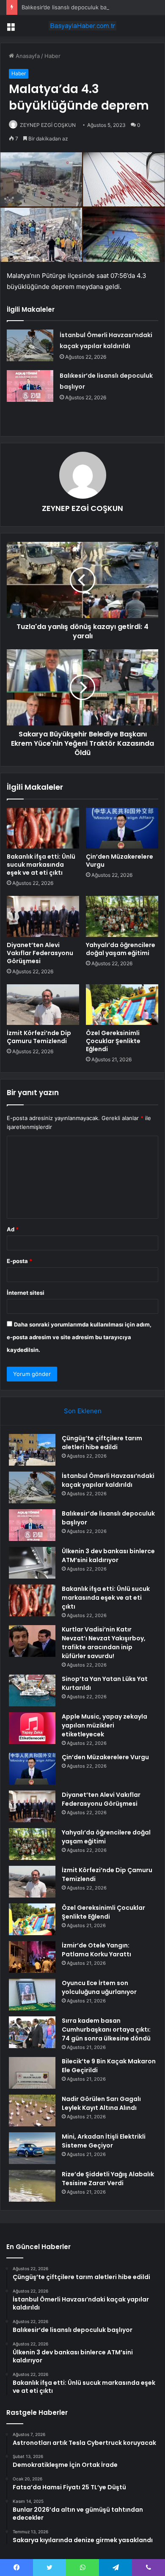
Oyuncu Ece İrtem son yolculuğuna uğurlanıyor (99, 1987)
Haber (52, 56)
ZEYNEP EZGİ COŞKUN (48, 125)
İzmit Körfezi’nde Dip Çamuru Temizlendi (39, 1037)
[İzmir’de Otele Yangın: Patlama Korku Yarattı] (32, 1957)
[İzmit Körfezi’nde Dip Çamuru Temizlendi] (43, 1005)
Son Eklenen (83, 1411)
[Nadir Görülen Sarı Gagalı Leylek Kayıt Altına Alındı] (32, 2111)
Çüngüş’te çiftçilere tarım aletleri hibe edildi (102, 1443)
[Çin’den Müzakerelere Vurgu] (122, 828)
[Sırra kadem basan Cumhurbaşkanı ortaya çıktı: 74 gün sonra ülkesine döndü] (32, 2032)
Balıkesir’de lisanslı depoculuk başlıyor (71, 7)
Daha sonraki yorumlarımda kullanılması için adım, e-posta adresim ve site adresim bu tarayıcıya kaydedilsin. (79, 1337)
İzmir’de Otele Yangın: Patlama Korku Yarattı (96, 1950)
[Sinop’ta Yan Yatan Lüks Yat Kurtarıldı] (32, 1690)
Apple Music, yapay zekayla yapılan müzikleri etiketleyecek (104, 1725)
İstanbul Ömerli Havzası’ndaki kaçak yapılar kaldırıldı (108, 1480)
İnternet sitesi (26, 1293)
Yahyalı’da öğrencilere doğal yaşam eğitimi (121, 949)
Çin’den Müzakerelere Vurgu (120, 861)
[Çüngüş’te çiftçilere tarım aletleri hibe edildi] (32, 1450)
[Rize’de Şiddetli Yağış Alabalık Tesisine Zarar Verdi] (32, 2186)
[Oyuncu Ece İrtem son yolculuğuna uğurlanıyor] (32, 1995)
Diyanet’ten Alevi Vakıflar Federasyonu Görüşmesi (40, 953)
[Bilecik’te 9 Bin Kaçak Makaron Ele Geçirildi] (32, 2073)
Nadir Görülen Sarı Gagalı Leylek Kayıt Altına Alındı (101, 2103)
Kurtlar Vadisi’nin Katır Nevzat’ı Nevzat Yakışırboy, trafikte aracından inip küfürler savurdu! (104, 1643)
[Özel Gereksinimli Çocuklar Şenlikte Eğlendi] (122, 1005)
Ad (13, 1229)
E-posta (19, 1261)
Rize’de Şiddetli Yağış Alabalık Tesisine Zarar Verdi (108, 2179)
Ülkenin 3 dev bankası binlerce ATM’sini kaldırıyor (108, 1556)
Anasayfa (27, 56)
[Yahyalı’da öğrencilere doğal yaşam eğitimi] (122, 916)
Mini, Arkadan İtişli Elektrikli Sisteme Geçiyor (104, 2141)
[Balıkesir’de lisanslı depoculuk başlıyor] (30, 386)
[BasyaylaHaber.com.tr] (82, 26)
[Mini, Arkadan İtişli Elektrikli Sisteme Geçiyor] (32, 2148)
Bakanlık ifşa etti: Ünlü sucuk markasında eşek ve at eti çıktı (41, 865)
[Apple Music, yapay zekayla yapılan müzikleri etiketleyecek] (32, 1728)
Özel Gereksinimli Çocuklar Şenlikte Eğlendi (113, 1041)
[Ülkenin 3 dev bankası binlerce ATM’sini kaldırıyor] (32, 1563)
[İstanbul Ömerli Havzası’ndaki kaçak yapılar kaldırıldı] (30, 345)
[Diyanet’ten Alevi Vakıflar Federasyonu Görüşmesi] (43, 916)
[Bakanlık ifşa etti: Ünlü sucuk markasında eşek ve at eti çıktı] (43, 828)
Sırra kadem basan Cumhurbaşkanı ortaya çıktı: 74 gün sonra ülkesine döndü (106, 2029)
